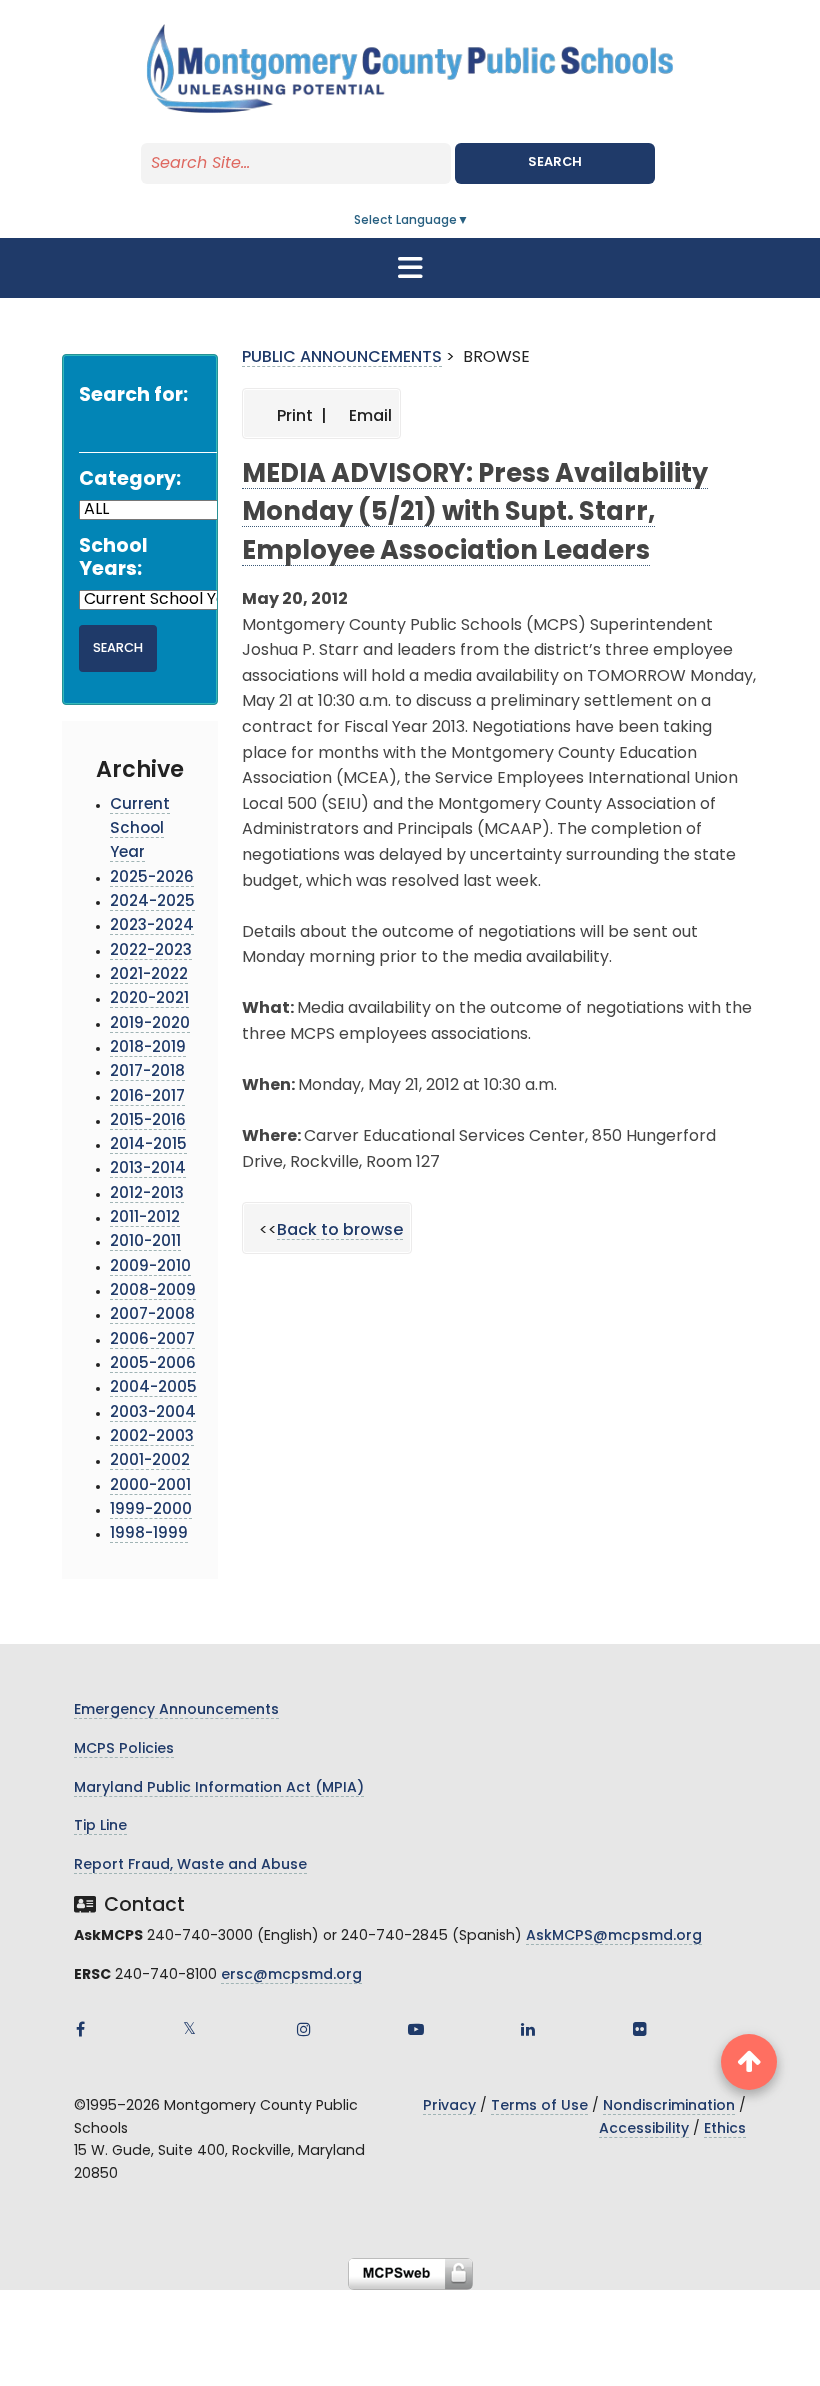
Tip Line (100, 1826)
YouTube (416, 2029)
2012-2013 (147, 1194)
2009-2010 (150, 1267)
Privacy (449, 2106)
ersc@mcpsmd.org (291, 1975)
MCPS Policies (124, 1749)
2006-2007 (152, 1340)
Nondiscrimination (669, 2106)
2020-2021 (149, 999)
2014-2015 (148, 1145)
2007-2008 (152, 1315)
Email (368, 417)
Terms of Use (539, 2106)
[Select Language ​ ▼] (470, 221)
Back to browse (340, 1231)
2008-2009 (153, 1291)
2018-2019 (148, 1048)
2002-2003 (152, 1437)
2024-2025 (152, 902)
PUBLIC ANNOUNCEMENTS (342, 358)
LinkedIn (528, 2029)
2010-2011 (145, 1242)
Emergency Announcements (176, 1710)
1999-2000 (151, 1510)
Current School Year (140, 830)
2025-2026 (152, 878)
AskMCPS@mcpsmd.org (614, 1936)
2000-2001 (150, 1486)
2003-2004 (153, 1413)
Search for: (133, 396)
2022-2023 (151, 951)
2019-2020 (150, 1024)
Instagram (304, 2029)
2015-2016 (148, 1121)
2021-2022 (149, 975)
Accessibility (644, 2129)
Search (555, 162)
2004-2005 (153, 1388)
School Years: (113, 559)
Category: (130, 480)
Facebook (80, 2029)
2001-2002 (150, 1461)
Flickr (640, 2029)
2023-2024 (152, 926)
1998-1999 (149, 1534)
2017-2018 (147, 1072)
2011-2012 (145, 1218)
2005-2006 (153, 1364)
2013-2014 (148, 1169)
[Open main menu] (410, 268)
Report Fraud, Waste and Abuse (190, 1865)
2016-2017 (147, 1097)
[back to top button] (749, 2062)
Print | (300, 417)
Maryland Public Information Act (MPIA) (219, 1788)
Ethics (725, 2129)
